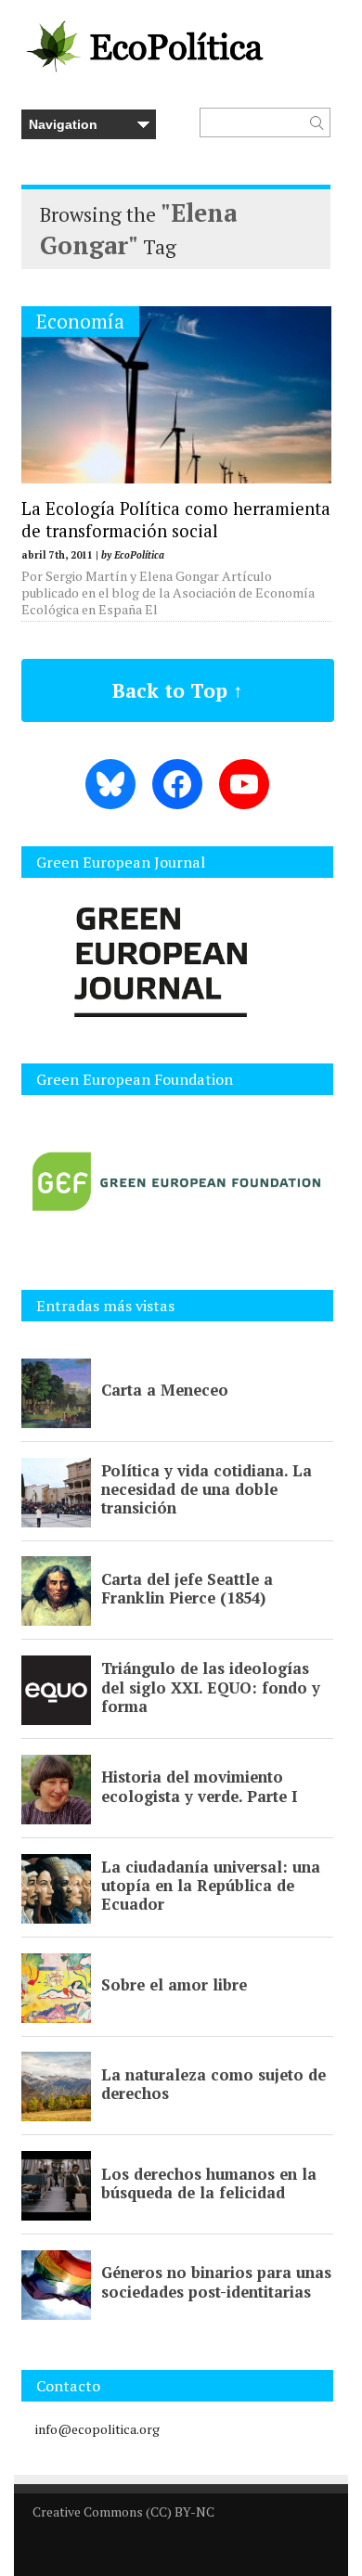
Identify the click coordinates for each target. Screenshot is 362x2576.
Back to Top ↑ (178, 690)
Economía (80, 322)
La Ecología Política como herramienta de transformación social (176, 520)
